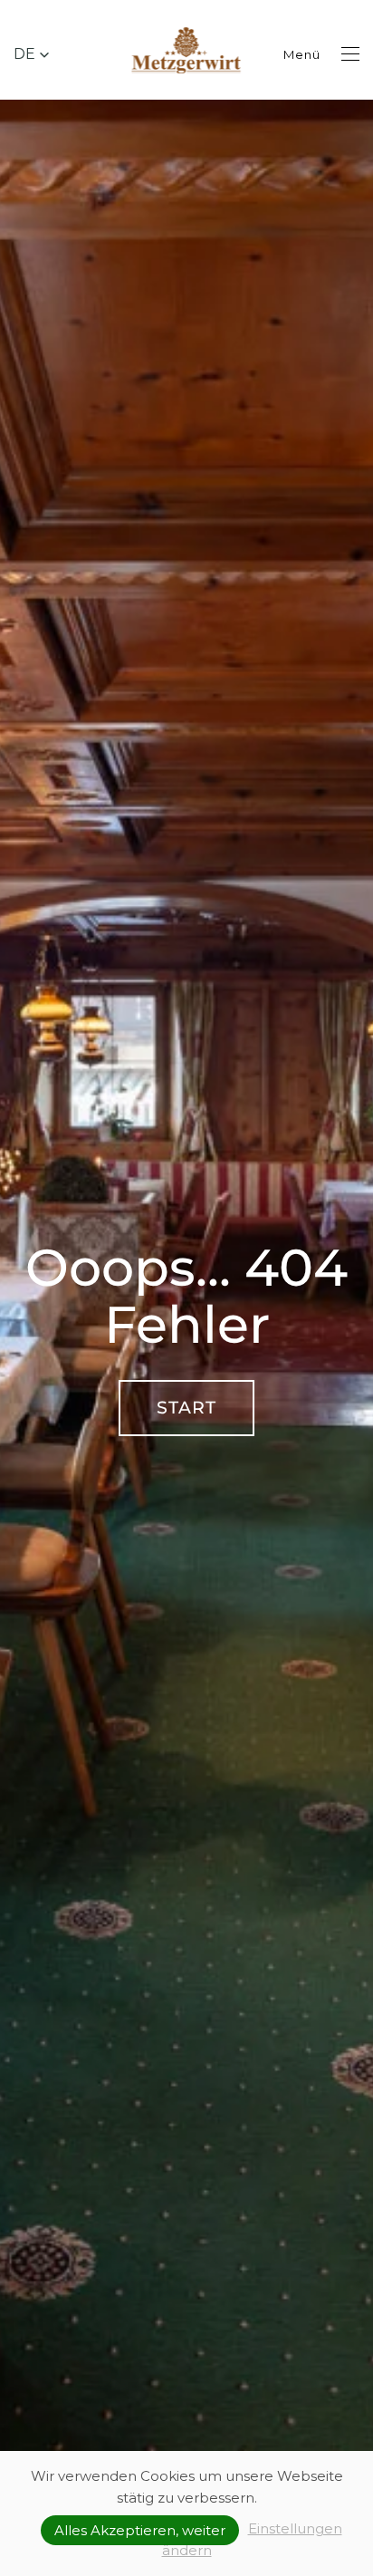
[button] (32, 54)
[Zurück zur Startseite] (187, 54)
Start (186, 1408)
